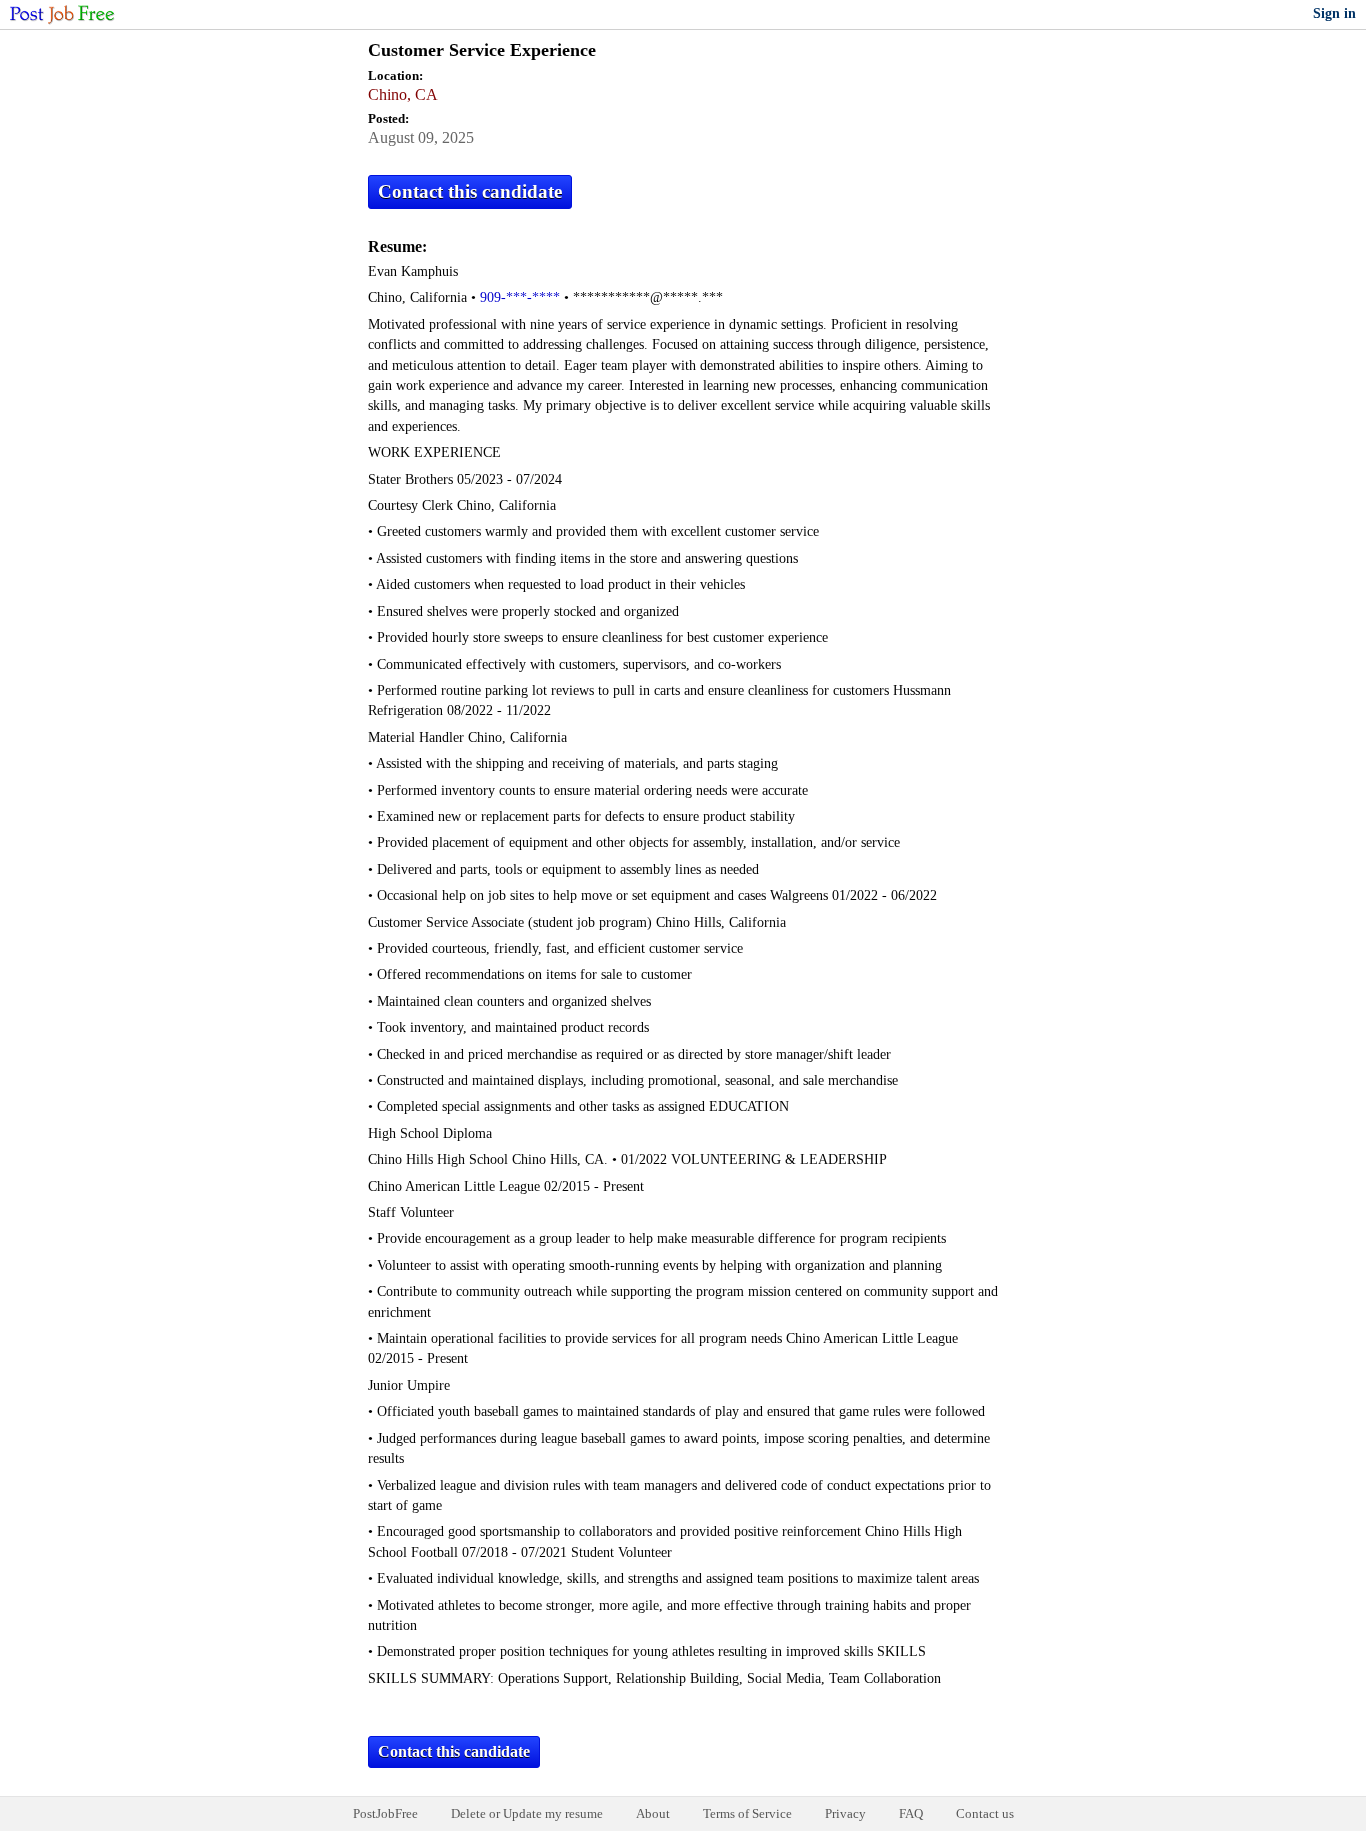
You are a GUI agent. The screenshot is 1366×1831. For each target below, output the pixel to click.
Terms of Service (747, 1813)
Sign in (1334, 13)
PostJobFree (385, 1813)
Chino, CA (403, 94)
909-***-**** (520, 297)
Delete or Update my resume (527, 1813)
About (653, 1813)
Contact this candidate (470, 191)
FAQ (911, 1813)
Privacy (845, 1813)
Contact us (985, 1813)
